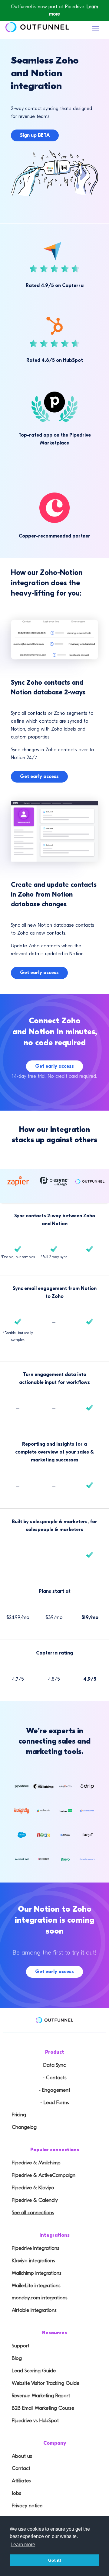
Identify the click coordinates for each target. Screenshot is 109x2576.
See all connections (33, 2213)
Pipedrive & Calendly (35, 2200)
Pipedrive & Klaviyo (33, 2188)
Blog (17, 2358)
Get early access (39, 776)
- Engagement (54, 2090)
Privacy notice (27, 2506)
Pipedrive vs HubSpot (35, 2420)
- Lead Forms (55, 2102)
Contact (21, 2468)
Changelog (24, 2127)
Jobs (17, 2493)
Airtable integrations (34, 2310)
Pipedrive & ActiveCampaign (44, 2175)
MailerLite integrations (36, 2286)
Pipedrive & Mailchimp (36, 2163)
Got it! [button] (55, 2560)
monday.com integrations (40, 2298)
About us (22, 2456)
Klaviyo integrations (33, 2261)
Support (21, 2346)
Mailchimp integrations (37, 2273)
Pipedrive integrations (36, 2248)
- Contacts (55, 2078)
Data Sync (54, 2065)
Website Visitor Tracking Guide (46, 2383)
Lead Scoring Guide (34, 2371)
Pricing (19, 2115)
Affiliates (21, 2481)
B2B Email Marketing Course (43, 2408)
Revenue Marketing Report (41, 2396)
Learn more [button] (23, 2545)
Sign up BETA (35, 135)
